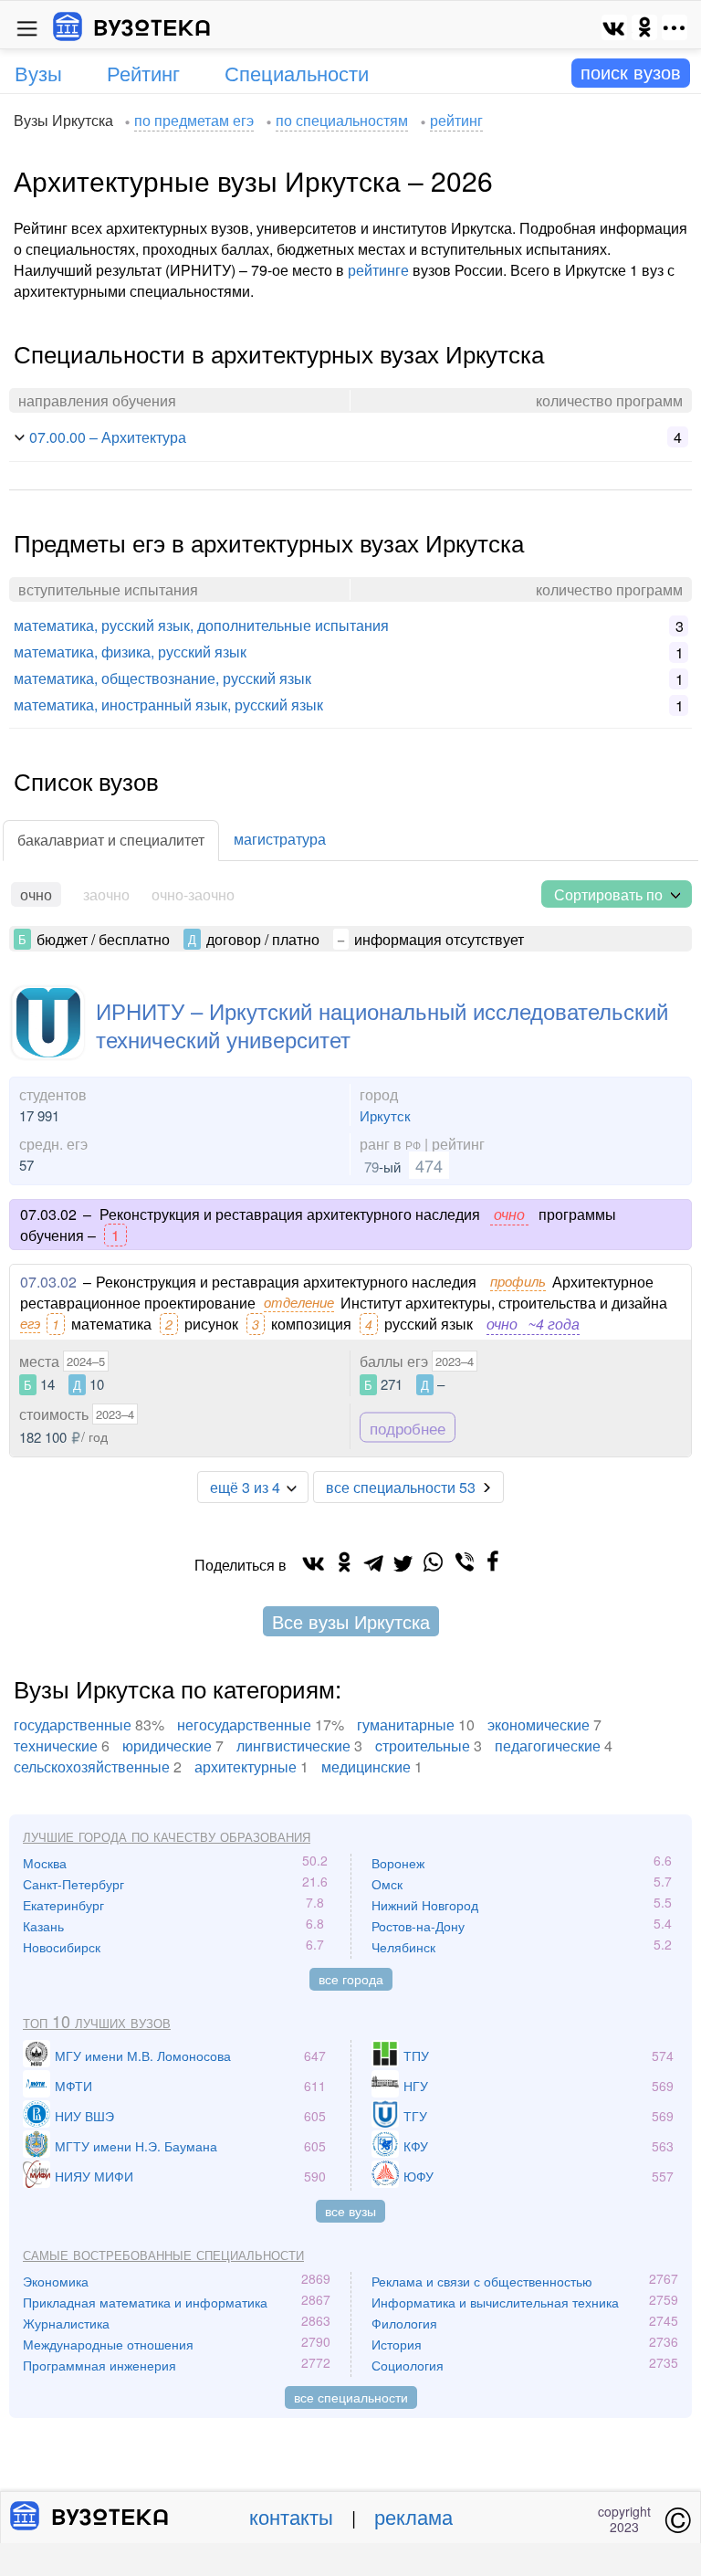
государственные (73, 1724)
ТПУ (416, 2056)
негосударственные (244, 1724)
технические (56, 1745)
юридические (167, 1745)
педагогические (548, 1745)
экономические (539, 1724)
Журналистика (66, 2323)
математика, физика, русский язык (130, 652)
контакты (291, 2516)
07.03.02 (48, 1282)
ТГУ (415, 2116)
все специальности (351, 2397)
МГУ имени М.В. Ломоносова (143, 2056)
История (397, 2344)
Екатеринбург (63, 1905)
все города (351, 1979)
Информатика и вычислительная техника (495, 2302)
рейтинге (378, 270)
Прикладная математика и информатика (145, 2302)
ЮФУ (419, 2176)
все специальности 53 (401, 1487)
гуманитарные (406, 1724)
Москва (45, 1863)
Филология (404, 2323)
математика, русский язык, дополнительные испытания (201, 625)
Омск (387, 1884)
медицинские (366, 1766)
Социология (408, 2365)
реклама (413, 2516)
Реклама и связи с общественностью (482, 2281)
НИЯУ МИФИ (94, 2176)
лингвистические (293, 1745)
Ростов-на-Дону (418, 1926)
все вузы (350, 2211)
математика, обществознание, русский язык (162, 678)
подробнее (408, 1428)
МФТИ (73, 2086)
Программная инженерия (99, 2365)
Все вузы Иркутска (351, 1621)
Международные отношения (108, 2344)
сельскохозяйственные (92, 1766)
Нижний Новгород (425, 1905)
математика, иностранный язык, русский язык (168, 704)
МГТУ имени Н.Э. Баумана (136, 2146)
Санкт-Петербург (73, 1884)
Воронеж (398, 1863)
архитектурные (246, 1766)
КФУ (416, 2146)
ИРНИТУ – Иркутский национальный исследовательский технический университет (382, 1025)
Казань (43, 1926)
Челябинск (403, 1947)
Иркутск (385, 1115)
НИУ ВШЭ (84, 2116)
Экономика (56, 2281)
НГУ (416, 2086)
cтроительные (423, 1745)
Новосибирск (62, 1947)
